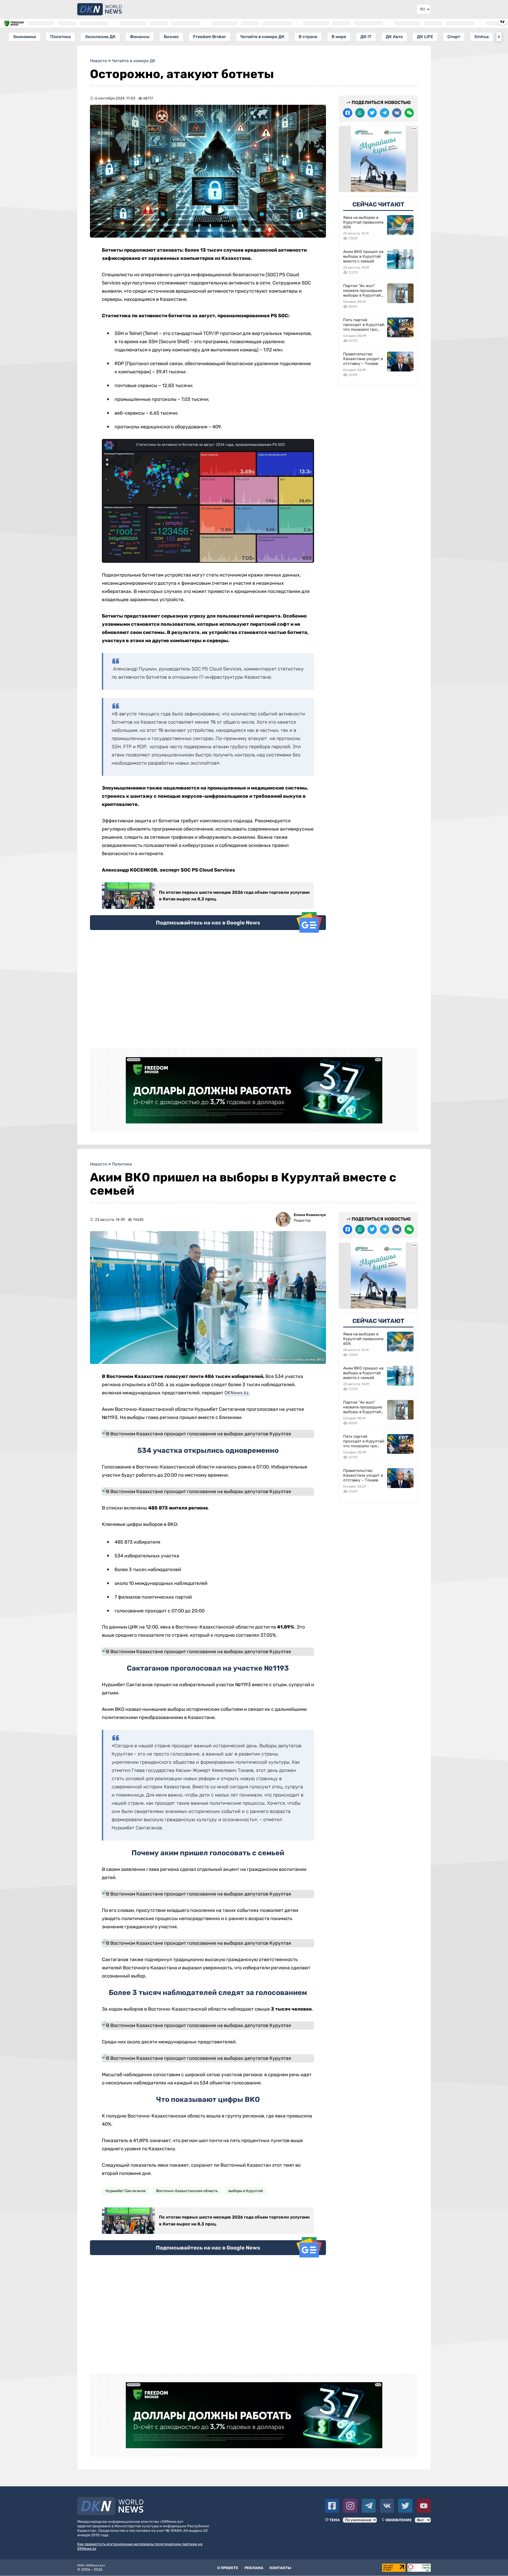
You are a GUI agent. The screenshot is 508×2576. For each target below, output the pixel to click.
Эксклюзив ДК (100, 37)
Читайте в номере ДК (262, 37)
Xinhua (482, 37)
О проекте (228, 2568)
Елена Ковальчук (310, 1215)
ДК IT (366, 37)
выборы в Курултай (246, 2191)
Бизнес (171, 37)
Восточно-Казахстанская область (187, 2191)
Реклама (254, 2568)
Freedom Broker (210, 37)
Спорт (454, 37)
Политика (60, 37)
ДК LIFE (425, 37)
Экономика (24, 37)
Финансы (140, 37)
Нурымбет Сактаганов (126, 2191)
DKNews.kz (237, 1393)
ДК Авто (394, 37)
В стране (308, 37)
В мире (339, 37)
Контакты (280, 2568)
